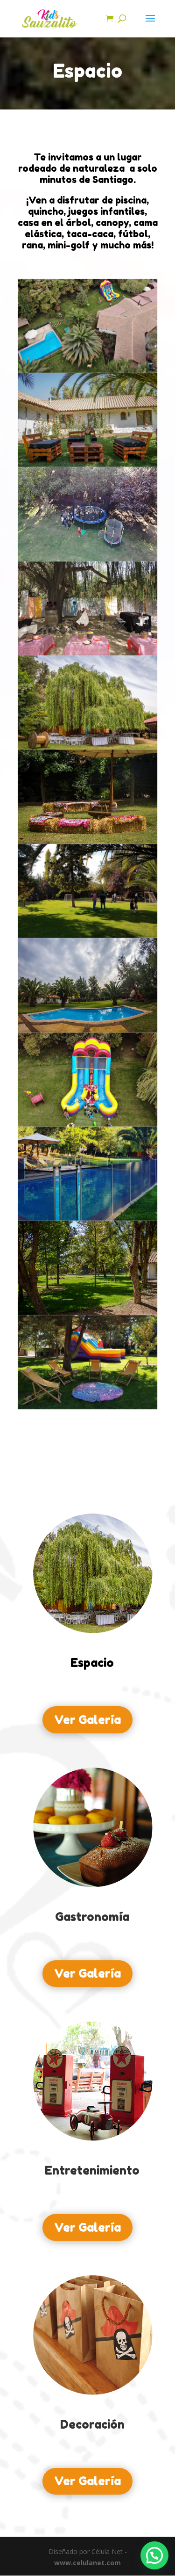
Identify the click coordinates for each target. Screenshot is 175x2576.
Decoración (92, 2424)
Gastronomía (92, 1917)
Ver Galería (87, 1720)
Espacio (92, 1663)
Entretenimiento (92, 2170)
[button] (154, 2555)
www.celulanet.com (87, 2563)
